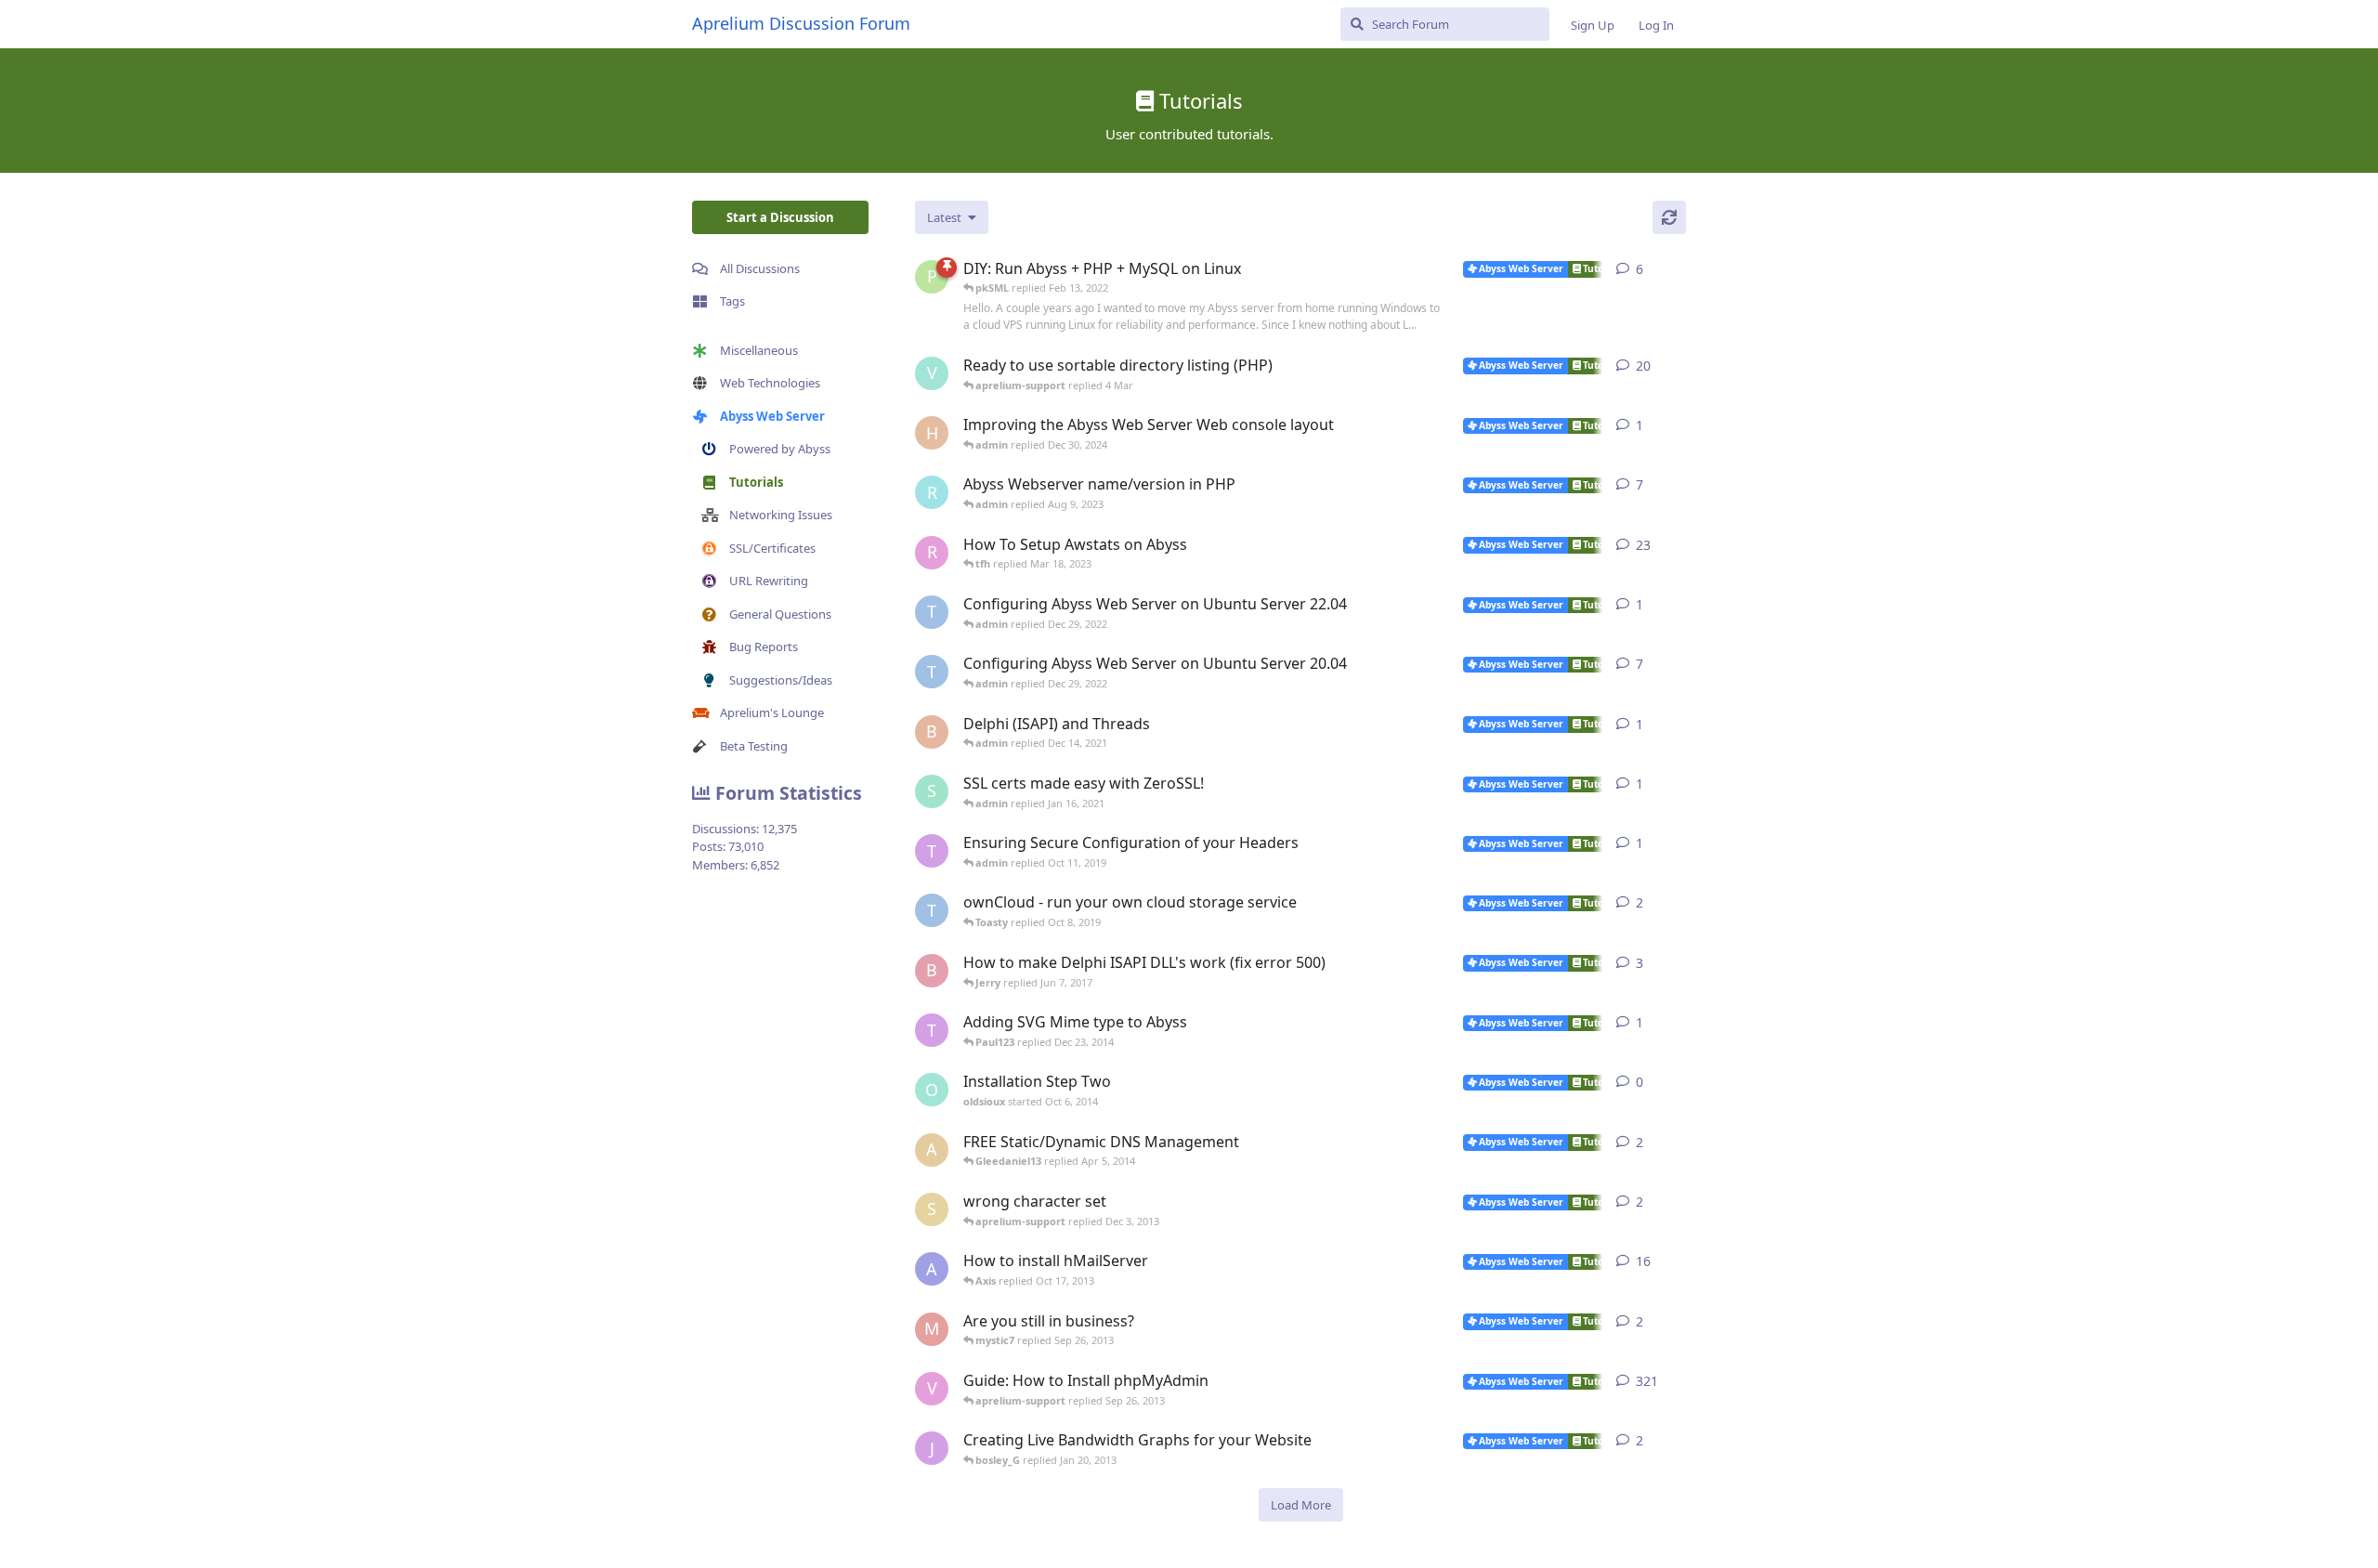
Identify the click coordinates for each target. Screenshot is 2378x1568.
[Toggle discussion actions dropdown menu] (1679, 269)
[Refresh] (1669, 217)
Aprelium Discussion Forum (801, 23)
